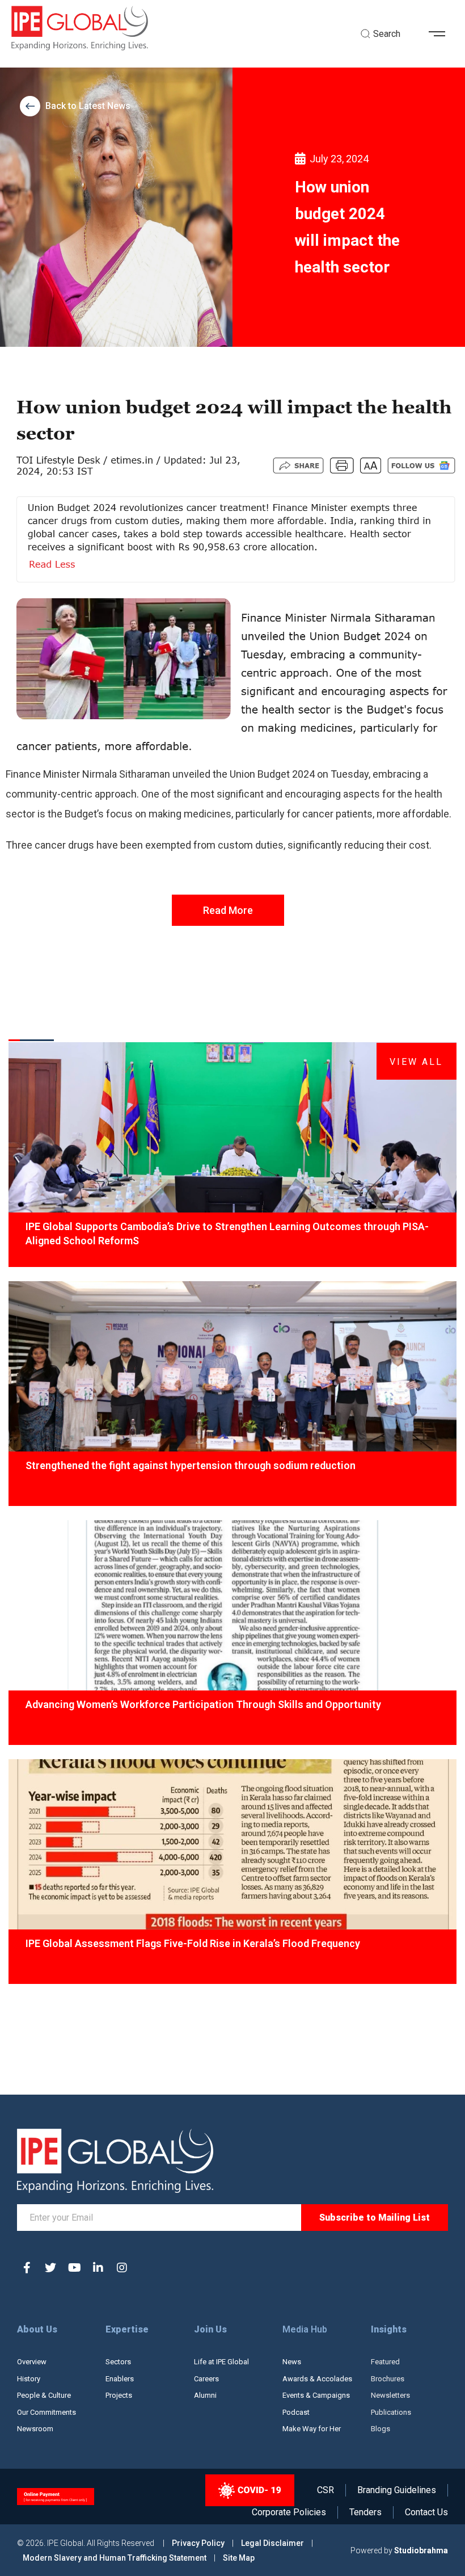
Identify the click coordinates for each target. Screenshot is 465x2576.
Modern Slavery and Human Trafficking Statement (115, 2558)
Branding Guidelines (397, 2490)
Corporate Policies (289, 2512)
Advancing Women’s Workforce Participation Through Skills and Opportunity (203, 1704)
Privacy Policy (199, 2543)
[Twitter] (50, 2268)
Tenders (365, 2512)
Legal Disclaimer (272, 2543)
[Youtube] (74, 2268)
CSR (325, 2490)
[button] (441, 34)
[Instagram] (122, 2268)
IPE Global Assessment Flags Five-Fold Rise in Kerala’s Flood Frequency (193, 1943)
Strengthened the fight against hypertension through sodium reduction (191, 1465)
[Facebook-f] (27, 2268)
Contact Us (426, 2512)
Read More (228, 910)
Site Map (239, 2558)
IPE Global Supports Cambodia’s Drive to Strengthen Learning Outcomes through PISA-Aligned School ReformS (227, 1234)
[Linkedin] (98, 2268)
